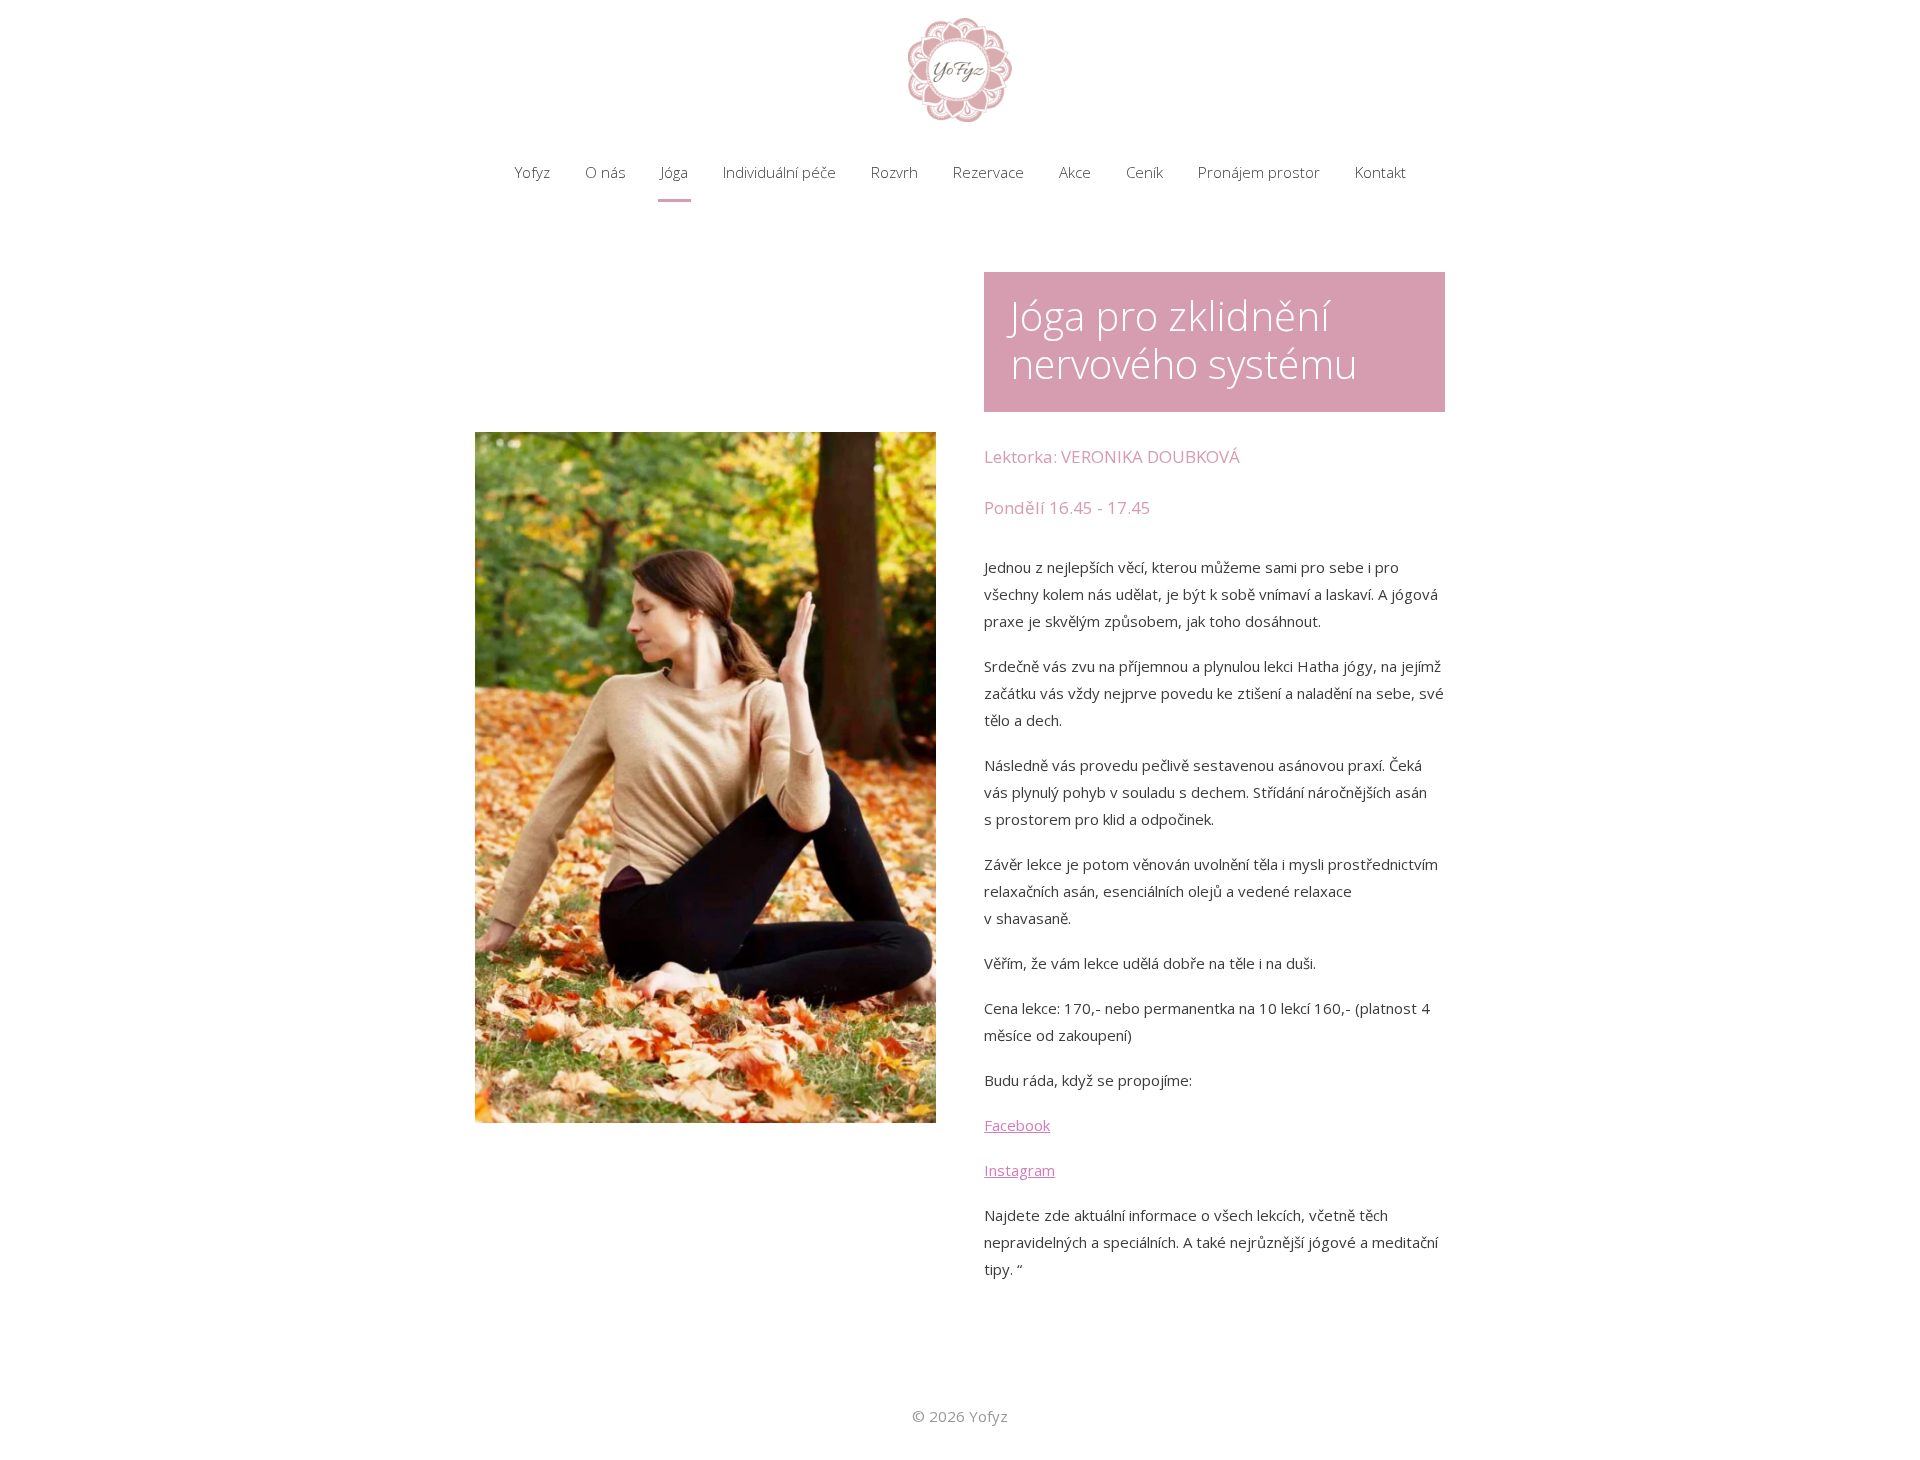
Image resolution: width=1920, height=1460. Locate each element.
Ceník (1144, 172)
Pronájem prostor (1259, 172)
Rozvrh (894, 172)
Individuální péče (779, 172)
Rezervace (988, 172)
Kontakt (1380, 172)
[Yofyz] (960, 71)
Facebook (1017, 1125)
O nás (605, 172)
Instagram (1019, 1170)
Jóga (674, 172)
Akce (1075, 172)
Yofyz (532, 172)
